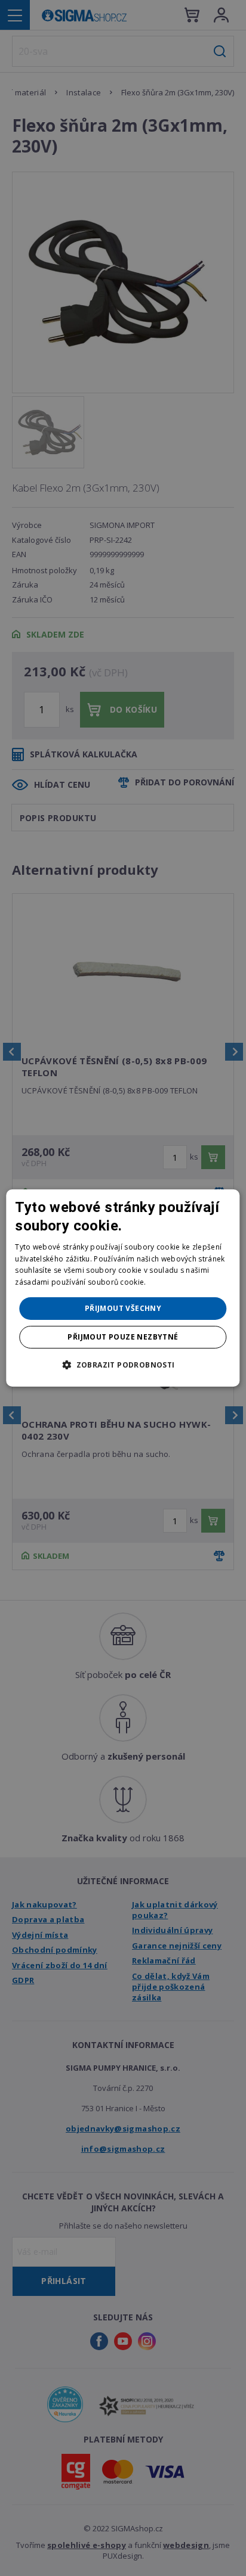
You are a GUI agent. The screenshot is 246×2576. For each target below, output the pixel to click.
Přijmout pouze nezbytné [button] (123, 1337)
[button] (123, 1365)
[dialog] (123, 1288)
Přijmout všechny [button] (123, 1308)
